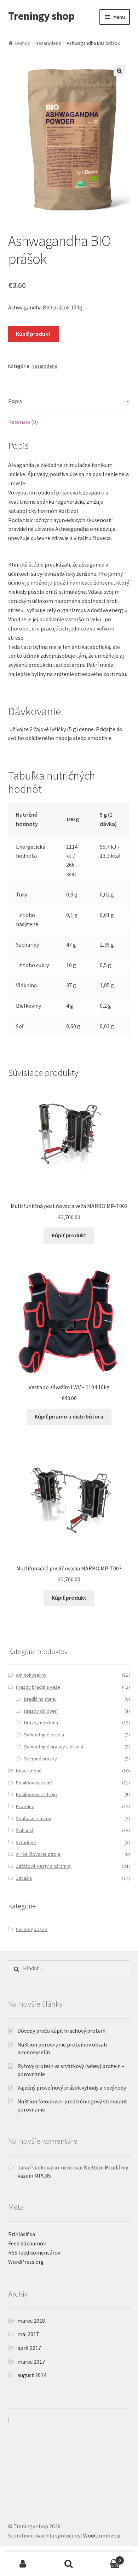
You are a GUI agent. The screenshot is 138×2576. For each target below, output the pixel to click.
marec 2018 (31, 2321)
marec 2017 (31, 2362)
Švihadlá (25, 1830)
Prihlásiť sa (22, 2234)
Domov (23, 43)
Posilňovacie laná (34, 1783)
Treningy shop (41, 16)
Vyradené (26, 1842)
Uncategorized (32, 1929)
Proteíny (25, 1806)
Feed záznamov (27, 2243)
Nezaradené (48, 43)
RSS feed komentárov (34, 2252)
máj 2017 (28, 2334)
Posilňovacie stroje (36, 1794)
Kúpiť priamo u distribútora (69, 1416)
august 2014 (32, 2375)
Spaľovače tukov (34, 1818)
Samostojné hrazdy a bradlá (54, 1747)
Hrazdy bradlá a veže (38, 1687)
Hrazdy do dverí (41, 1711)
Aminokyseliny (31, 1675)
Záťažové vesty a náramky (44, 1866)
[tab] (69, 401)
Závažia (24, 1878)
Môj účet (23, 2564)
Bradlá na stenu (40, 1699)
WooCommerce (102, 2535)
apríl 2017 (29, 2348)
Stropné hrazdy (41, 1759)
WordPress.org (26, 2262)
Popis (15, 401)
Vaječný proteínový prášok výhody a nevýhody (72, 2088)
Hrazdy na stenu (41, 1723)
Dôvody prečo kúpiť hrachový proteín (61, 2031)
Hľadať (69, 2564)
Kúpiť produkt (33, 334)
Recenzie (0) (23, 422)
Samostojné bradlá (44, 1735)
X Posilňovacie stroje (38, 1854)
